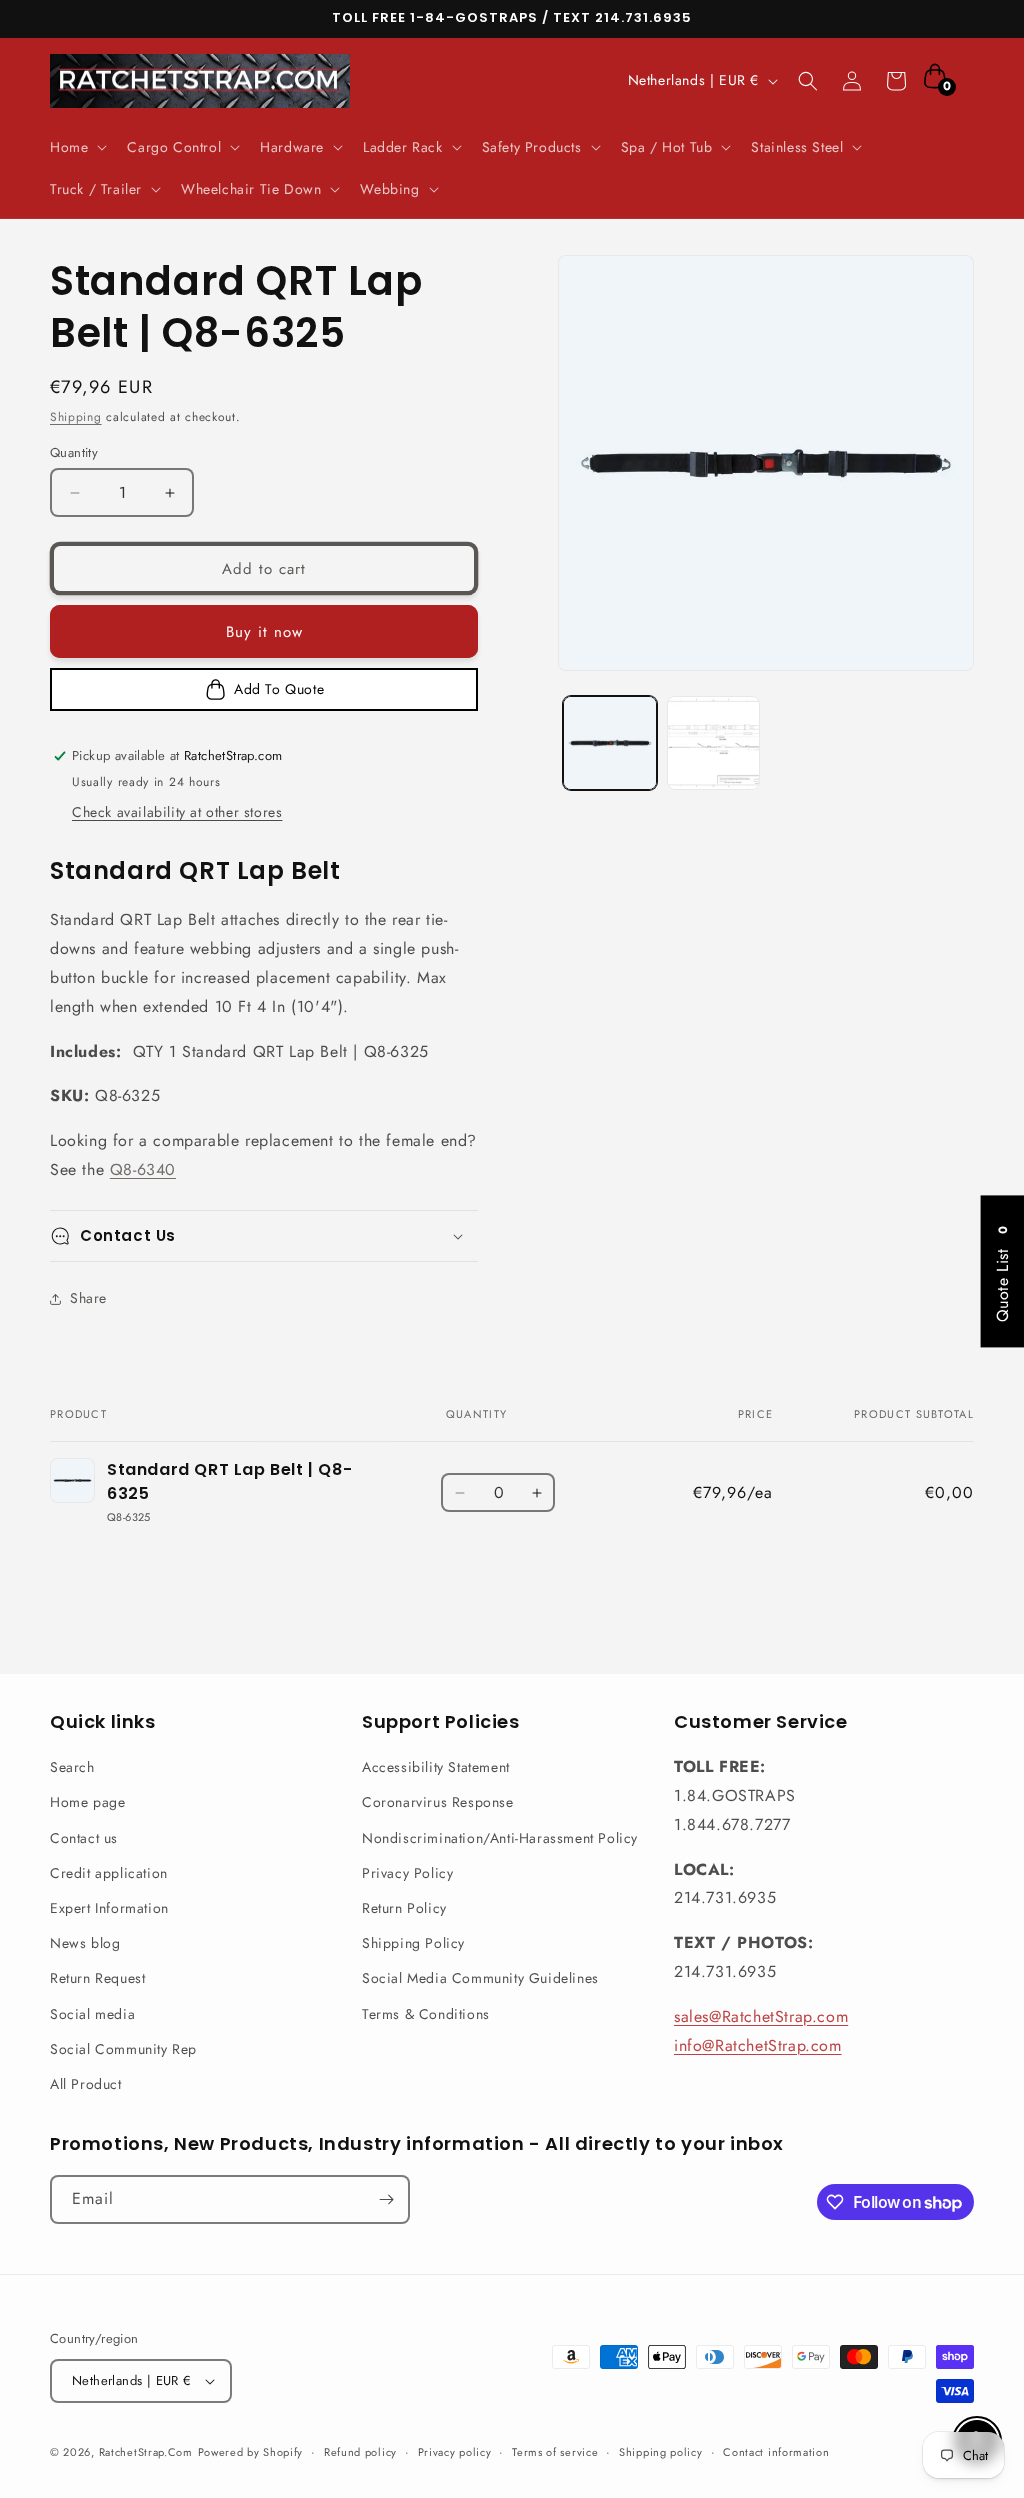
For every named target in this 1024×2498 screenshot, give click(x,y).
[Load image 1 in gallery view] (609, 742)
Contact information (776, 2452)
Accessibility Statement (436, 1767)
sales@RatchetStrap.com (761, 2016)
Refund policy (360, 2452)
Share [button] (88, 1298)
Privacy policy (455, 2452)
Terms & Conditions (426, 2014)
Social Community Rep (123, 2049)
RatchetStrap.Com (146, 2452)
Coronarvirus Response (438, 1802)
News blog (85, 1943)
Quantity (74, 452)
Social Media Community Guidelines (480, 1978)
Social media (92, 2014)
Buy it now (264, 632)
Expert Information (109, 1908)
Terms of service (555, 2452)
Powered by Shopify (251, 2452)
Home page (87, 1802)
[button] (76, 147)
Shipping (76, 417)
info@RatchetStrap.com (758, 2045)
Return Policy (404, 1908)
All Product (86, 2084)
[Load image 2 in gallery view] (713, 742)
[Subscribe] (386, 2199)
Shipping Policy (413, 1943)
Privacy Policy (407, 1873)
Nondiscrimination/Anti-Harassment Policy (500, 1838)
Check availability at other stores (177, 812)
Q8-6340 (143, 1169)
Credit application (109, 1873)
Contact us (84, 1838)
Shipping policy (661, 2452)
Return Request (97, 1978)
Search (72, 1767)
